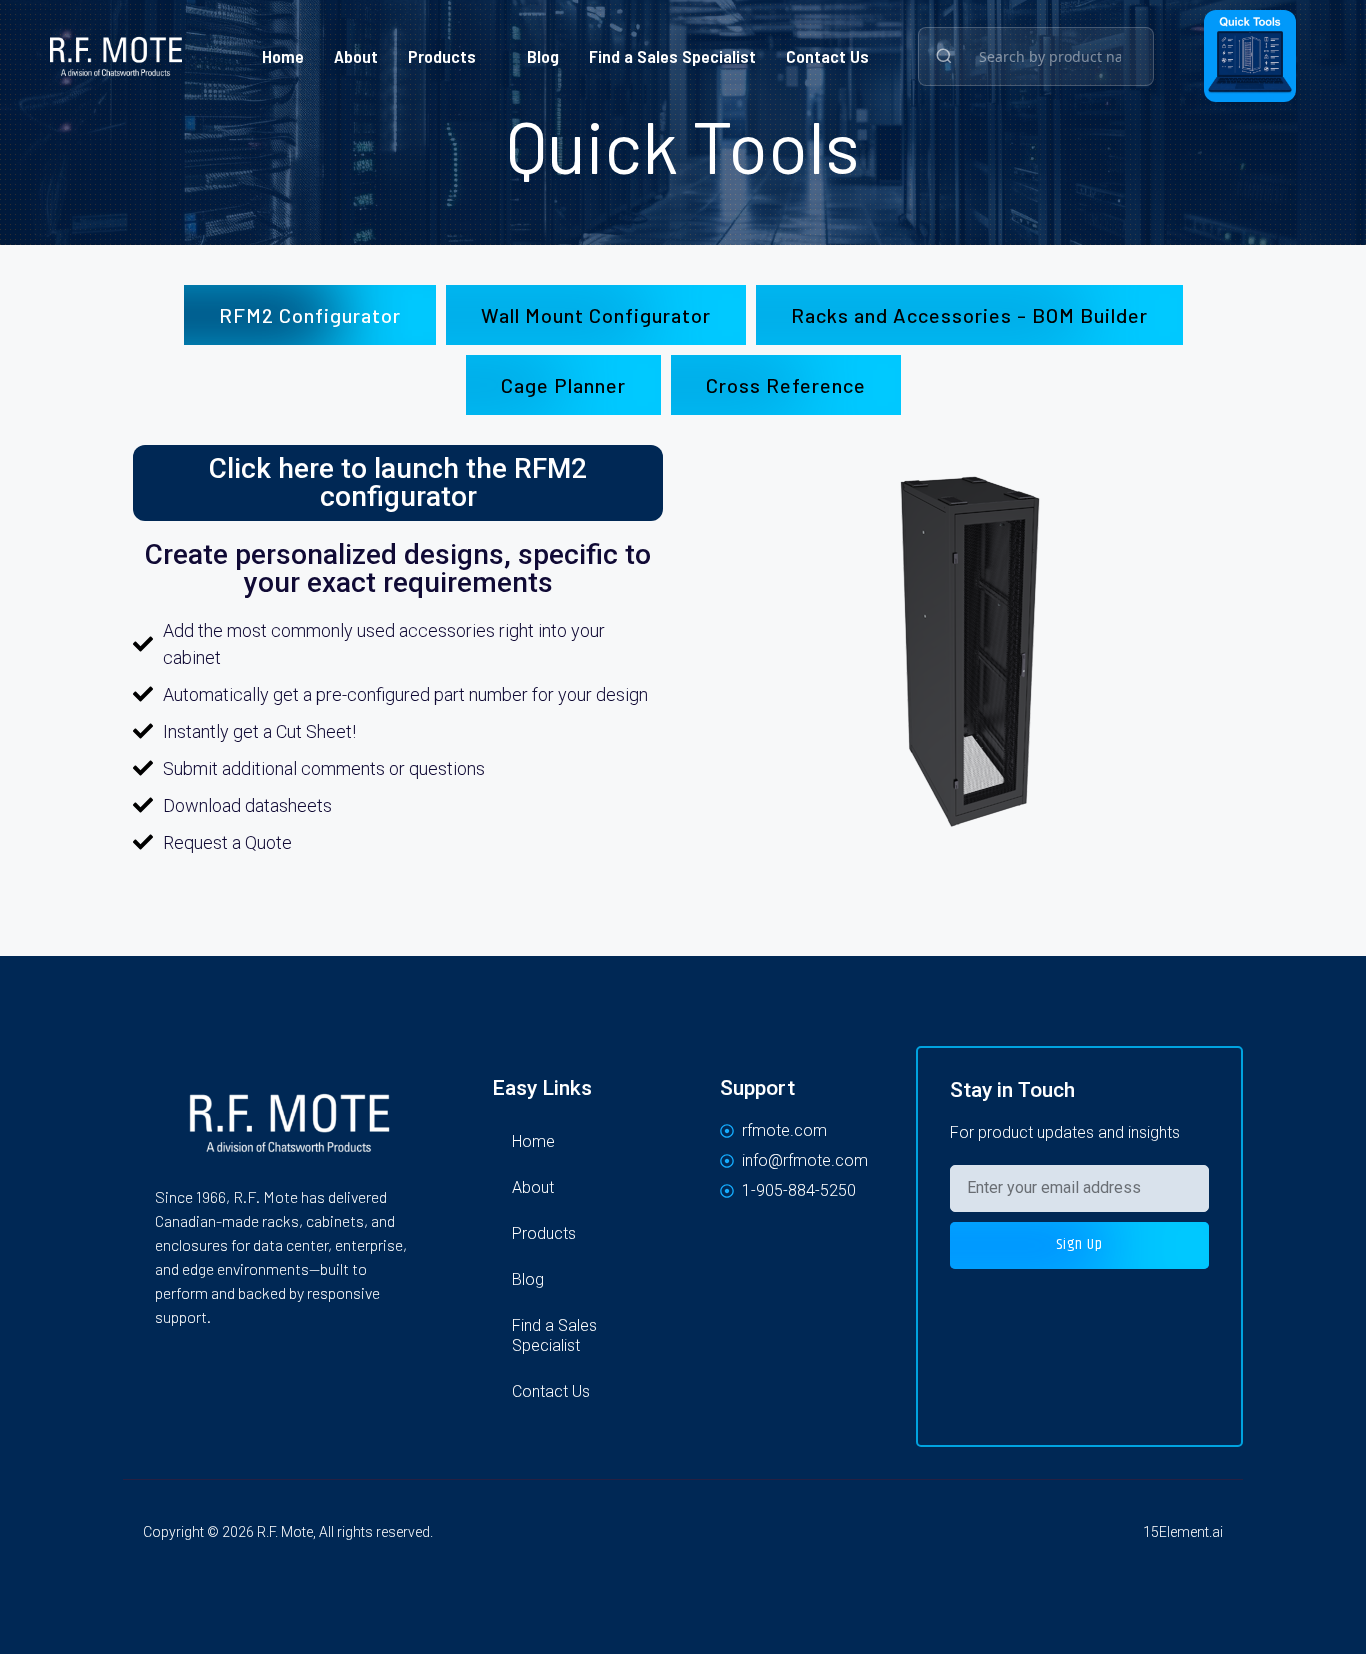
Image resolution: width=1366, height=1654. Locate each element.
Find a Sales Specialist (672, 56)
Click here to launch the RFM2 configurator (398, 482)
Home (283, 56)
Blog (543, 56)
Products (442, 56)
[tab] (310, 315)
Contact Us (827, 56)
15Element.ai (1183, 1532)
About (356, 56)
